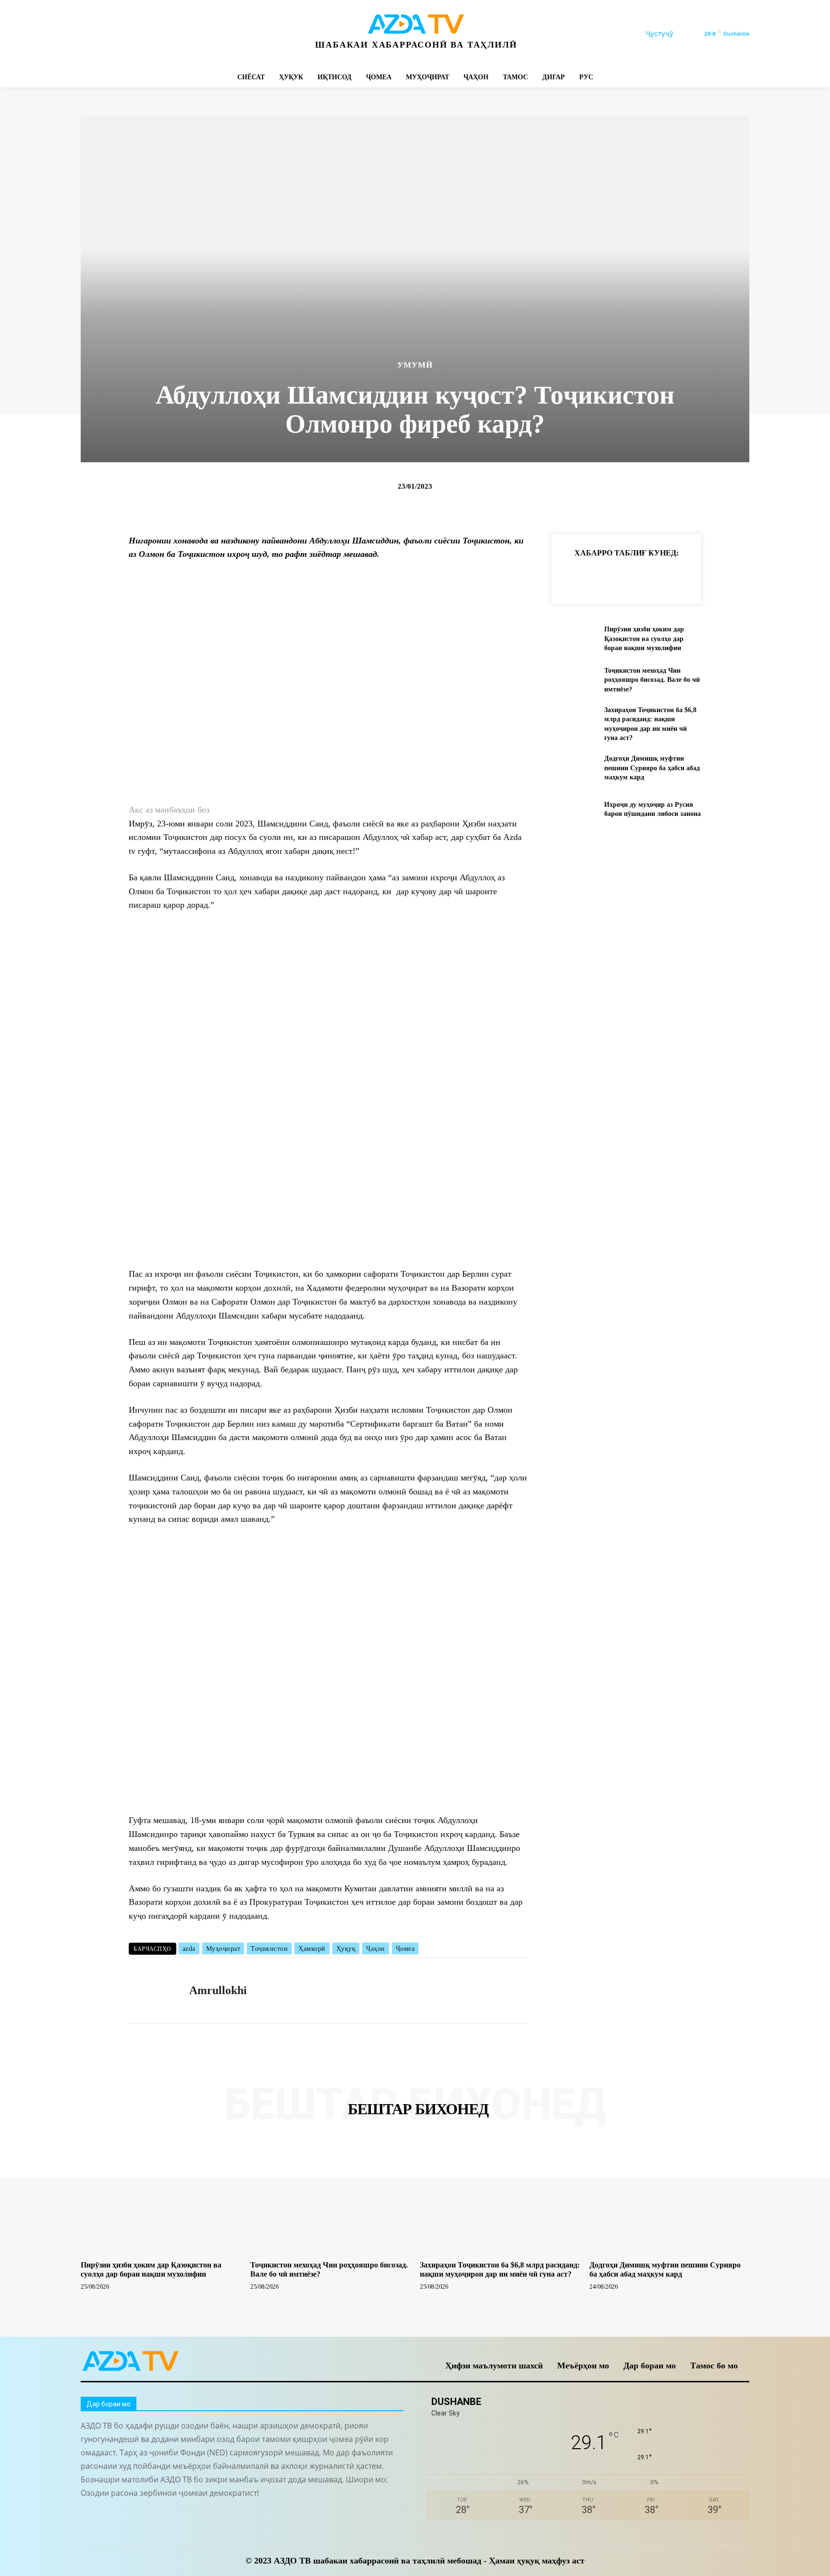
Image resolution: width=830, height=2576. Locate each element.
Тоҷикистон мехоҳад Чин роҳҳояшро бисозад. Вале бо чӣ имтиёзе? (652, 680)
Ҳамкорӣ (312, 1949)
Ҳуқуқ (346, 1949)
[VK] (683, 577)
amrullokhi (218, 1990)
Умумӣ (415, 365)
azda (189, 1949)
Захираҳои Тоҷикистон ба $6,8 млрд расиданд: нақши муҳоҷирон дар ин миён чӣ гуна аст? (500, 2269)
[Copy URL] (573, 577)
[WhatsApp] (197, 34)
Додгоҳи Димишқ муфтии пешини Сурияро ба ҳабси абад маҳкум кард (652, 768)
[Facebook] (89, 34)
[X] (176, 34)
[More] (728, 577)
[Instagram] (111, 34)
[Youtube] (219, 34)
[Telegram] (132, 34)
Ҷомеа (405, 1949)
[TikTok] (154, 34)
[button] (671, 34)
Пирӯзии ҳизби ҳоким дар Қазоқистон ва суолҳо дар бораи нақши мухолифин (644, 639)
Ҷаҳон (376, 1949)
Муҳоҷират (223, 1949)
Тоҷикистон (269, 1949)
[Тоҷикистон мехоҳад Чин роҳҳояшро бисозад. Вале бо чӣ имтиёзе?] (574, 680)
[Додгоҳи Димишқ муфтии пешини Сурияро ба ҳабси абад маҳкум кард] (574, 768)
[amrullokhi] (152, 1991)
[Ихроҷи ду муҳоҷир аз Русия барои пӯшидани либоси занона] (574, 809)
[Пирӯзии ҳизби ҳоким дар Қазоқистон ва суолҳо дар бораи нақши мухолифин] (574, 639)
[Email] (705, 577)
